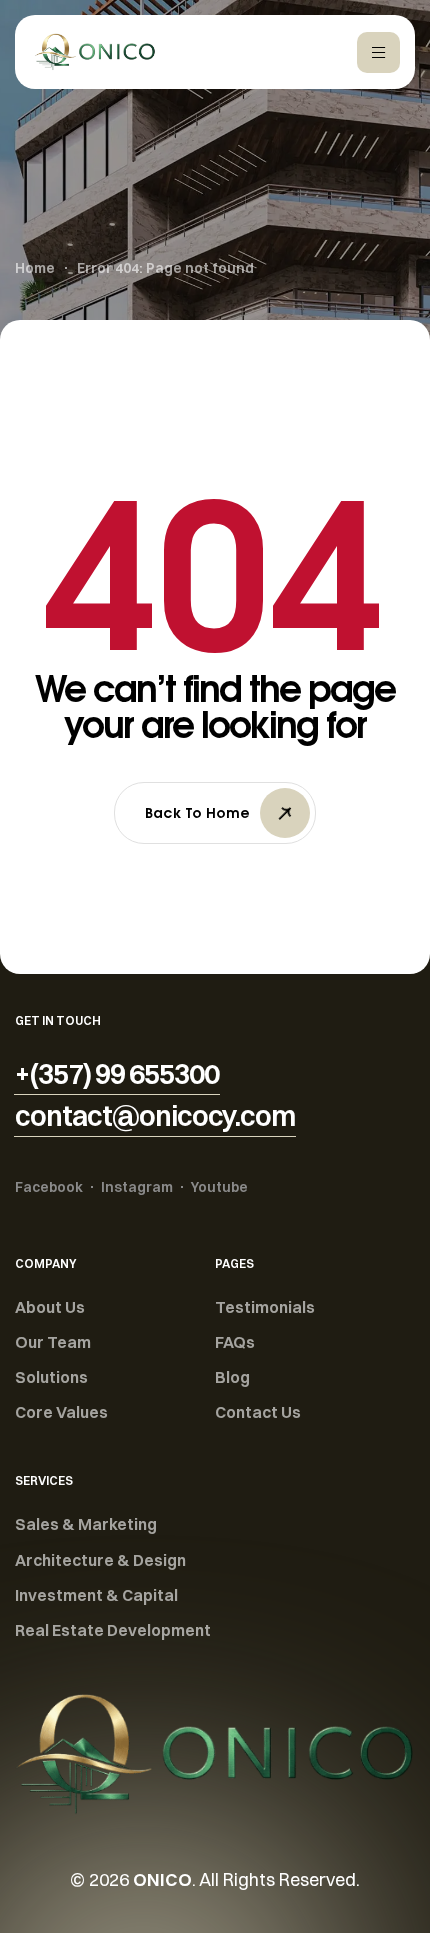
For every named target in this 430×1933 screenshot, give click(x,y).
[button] (117, 1074)
